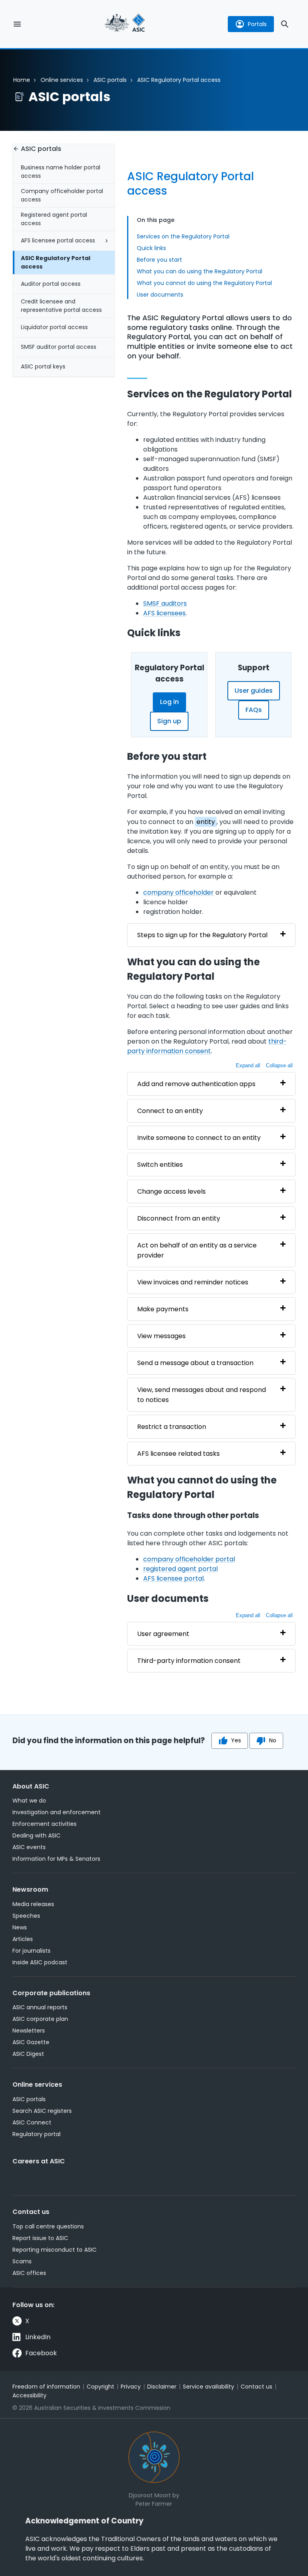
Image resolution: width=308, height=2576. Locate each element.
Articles (23, 1939)
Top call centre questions (48, 2226)
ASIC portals (110, 80)
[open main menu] (17, 24)
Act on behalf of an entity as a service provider (197, 1250)
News (20, 1927)
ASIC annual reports (40, 2007)
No (273, 1740)
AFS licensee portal (173, 1578)
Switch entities (160, 1165)
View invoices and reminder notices (193, 1282)
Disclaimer (162, 2387)
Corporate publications (51, 1993)
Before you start (159, 260)
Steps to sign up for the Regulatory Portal (202, 935)
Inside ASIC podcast (40, 1962)
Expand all (248, 1065)
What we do (29, 1801)
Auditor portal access (51, 284)
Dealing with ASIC (36, 1835)
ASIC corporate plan (40, 2019)
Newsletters (29, 2031)
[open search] (285, 24)
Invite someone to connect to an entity (199, 1138)
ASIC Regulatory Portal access (56, 262)
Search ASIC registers (42, 2111)
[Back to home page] (125, 24)
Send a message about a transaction (195, 1363)
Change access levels (171, 1191)
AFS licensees (164, 613)
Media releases (33, 1904)
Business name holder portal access (61, 172)
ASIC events (29, 1847)
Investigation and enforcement (57, 1812)
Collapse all (279, 1065)
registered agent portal (180, 1569)
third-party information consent (207, 1046)
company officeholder (178, 892)
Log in (169, 702)
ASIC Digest (28, 2054)
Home (22, 80)
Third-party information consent (189, 1661)
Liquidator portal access (54, 327)
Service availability (209, 2387)
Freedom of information (46, 2387)
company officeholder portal (189, 1559)
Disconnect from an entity (179, 1218)
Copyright (100, 2387)
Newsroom (30, 1889)
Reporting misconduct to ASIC (55, 2250)
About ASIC (31, 1786)
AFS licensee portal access (58, 240)
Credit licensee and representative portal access (61, 306)
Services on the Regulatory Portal (183, 236)
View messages (161, 1336)
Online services (62, 80)
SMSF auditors (165, 603)
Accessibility (29, 2395)
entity (206, 822)
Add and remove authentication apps (196, 1084)
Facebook (41, 2353)
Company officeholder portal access (62, 195)
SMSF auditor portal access (59, 347)
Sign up (169, 721)
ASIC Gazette (31, 2042)
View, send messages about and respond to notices (202, 1395)
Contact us (31, 2212)
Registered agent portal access (54, 219)
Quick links (151, 248)
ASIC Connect (32, 2122)
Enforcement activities (45, 1824)
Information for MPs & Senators (56, 1859)
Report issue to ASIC (40, 2238)
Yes (236, 1740)
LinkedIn (38, 2337)
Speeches (26, 1916)
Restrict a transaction (172, 1427)
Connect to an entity (170, 1111)
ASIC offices (29, 2273)
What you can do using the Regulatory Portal (200, 271)
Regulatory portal (36, 2134)
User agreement (163, 1634)
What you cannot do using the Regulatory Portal (204, 283)
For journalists (31, 1951)
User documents (160, 295)
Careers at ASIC (39, 2161)
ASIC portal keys (43, 366)
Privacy (131, 2387)
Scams (22, 2261)
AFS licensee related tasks (178, 1454)
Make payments (163, 1309)
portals (257, 24)
